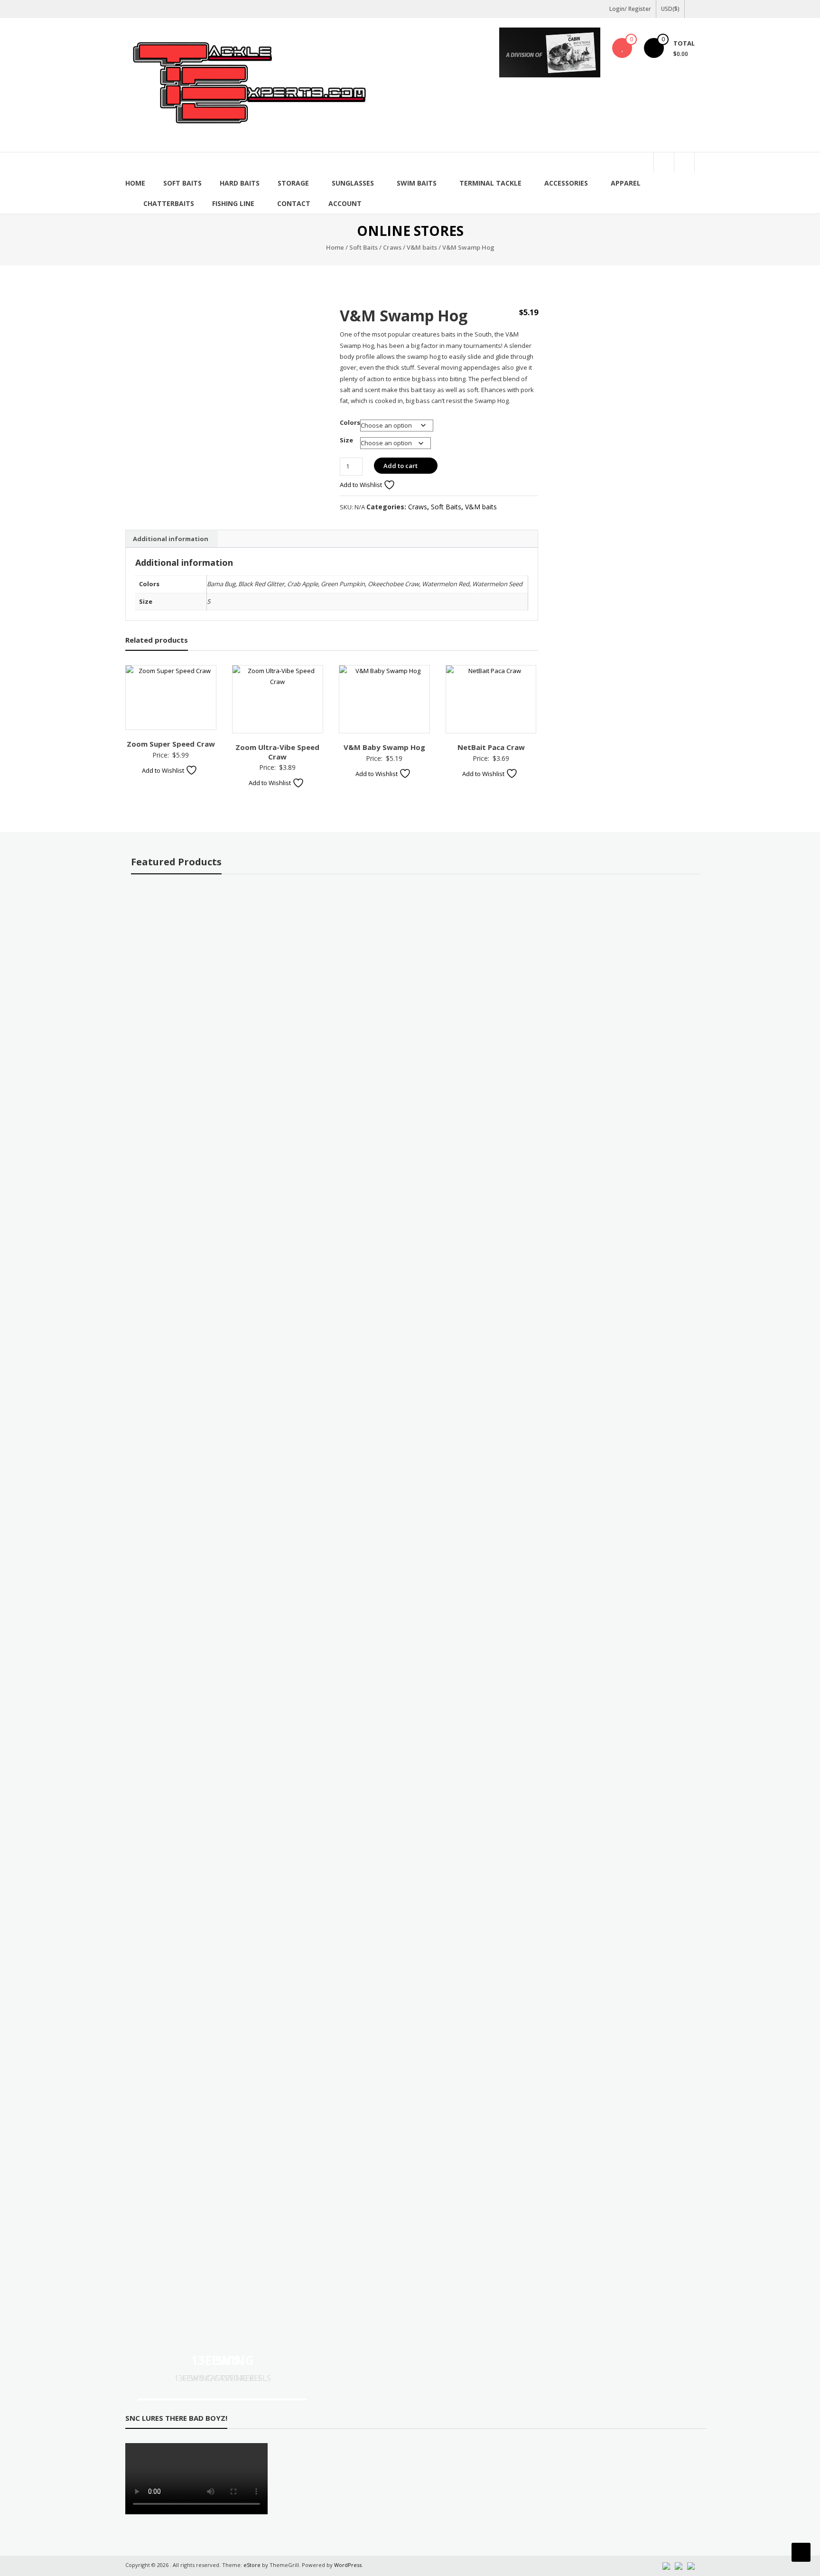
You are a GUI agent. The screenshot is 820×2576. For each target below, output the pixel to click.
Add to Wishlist (362, 485)
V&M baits (422, 247)
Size (346, 440)
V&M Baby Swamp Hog (384, 747)
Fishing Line (233, 203)
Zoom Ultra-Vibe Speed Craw (277, 752)
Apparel (626, 183)
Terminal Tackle (490, 183)
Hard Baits (240, 183)
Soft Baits (182, 183)
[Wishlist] (622, 48)
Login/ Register (630, 9)
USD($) (670, 9)
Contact (294, 203)
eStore (252, 2565)
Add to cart (401, 466)
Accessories (566, 183)
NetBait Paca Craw (491, 747)
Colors (350, 422)
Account (345, 203)
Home (135, 183)
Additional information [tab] (171, 539)
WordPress (348, 2565)
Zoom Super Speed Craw (171, 744)
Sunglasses (353, 183)
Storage (293, 183)
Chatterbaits (169, 203)
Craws (392, 247)
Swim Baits (417, 183)
